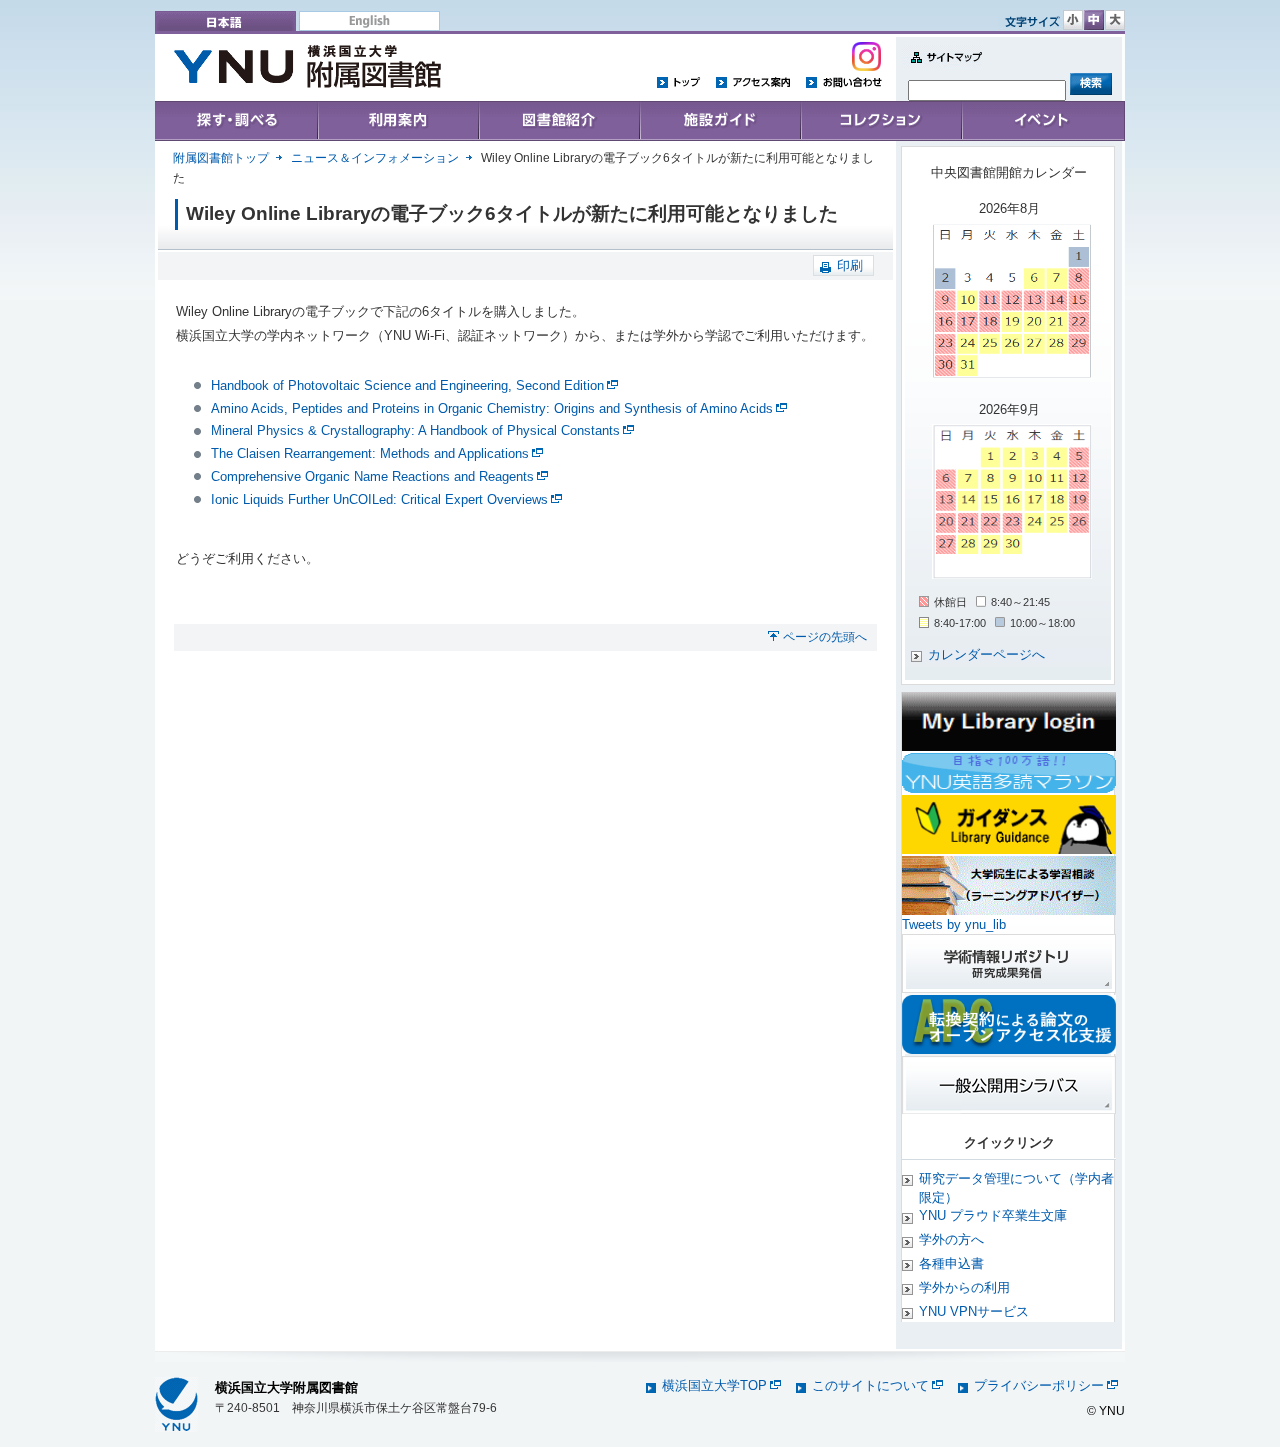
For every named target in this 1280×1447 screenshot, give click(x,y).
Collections (558, 121)
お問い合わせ (843, 81)
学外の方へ (951, 1239)
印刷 (850, 265)
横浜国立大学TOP (714, 1385)
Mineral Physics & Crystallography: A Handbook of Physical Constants (415, 430)
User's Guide (397, 121)
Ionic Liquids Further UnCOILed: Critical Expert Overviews (379, 499)
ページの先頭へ (825, 637)
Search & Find (236, 121)
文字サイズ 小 (1073, 20)
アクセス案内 (753, 81)
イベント (1043, 121)
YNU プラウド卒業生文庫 (993, 1215)
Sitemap (942, 68)
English (369, 21)
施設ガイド (719, 121)
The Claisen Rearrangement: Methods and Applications (370, 453)
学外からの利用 (964, 1287)
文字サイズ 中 (1094, 20)
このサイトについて (870, 1385)
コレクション (881, 121)
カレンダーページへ (986, 654)
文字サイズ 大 (1115, 20)
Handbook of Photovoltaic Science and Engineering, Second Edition (407, 385)
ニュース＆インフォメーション (375, 158)
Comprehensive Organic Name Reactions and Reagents (372, 476)
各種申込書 (951, 1263)
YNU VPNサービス (974, 1311)
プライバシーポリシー (1039, 1385)
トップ (679, 81)
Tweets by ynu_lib (954, 924)
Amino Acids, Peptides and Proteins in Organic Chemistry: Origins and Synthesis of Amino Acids (492, 408)
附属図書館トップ (221, 158)
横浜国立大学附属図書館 (286, 1387)
